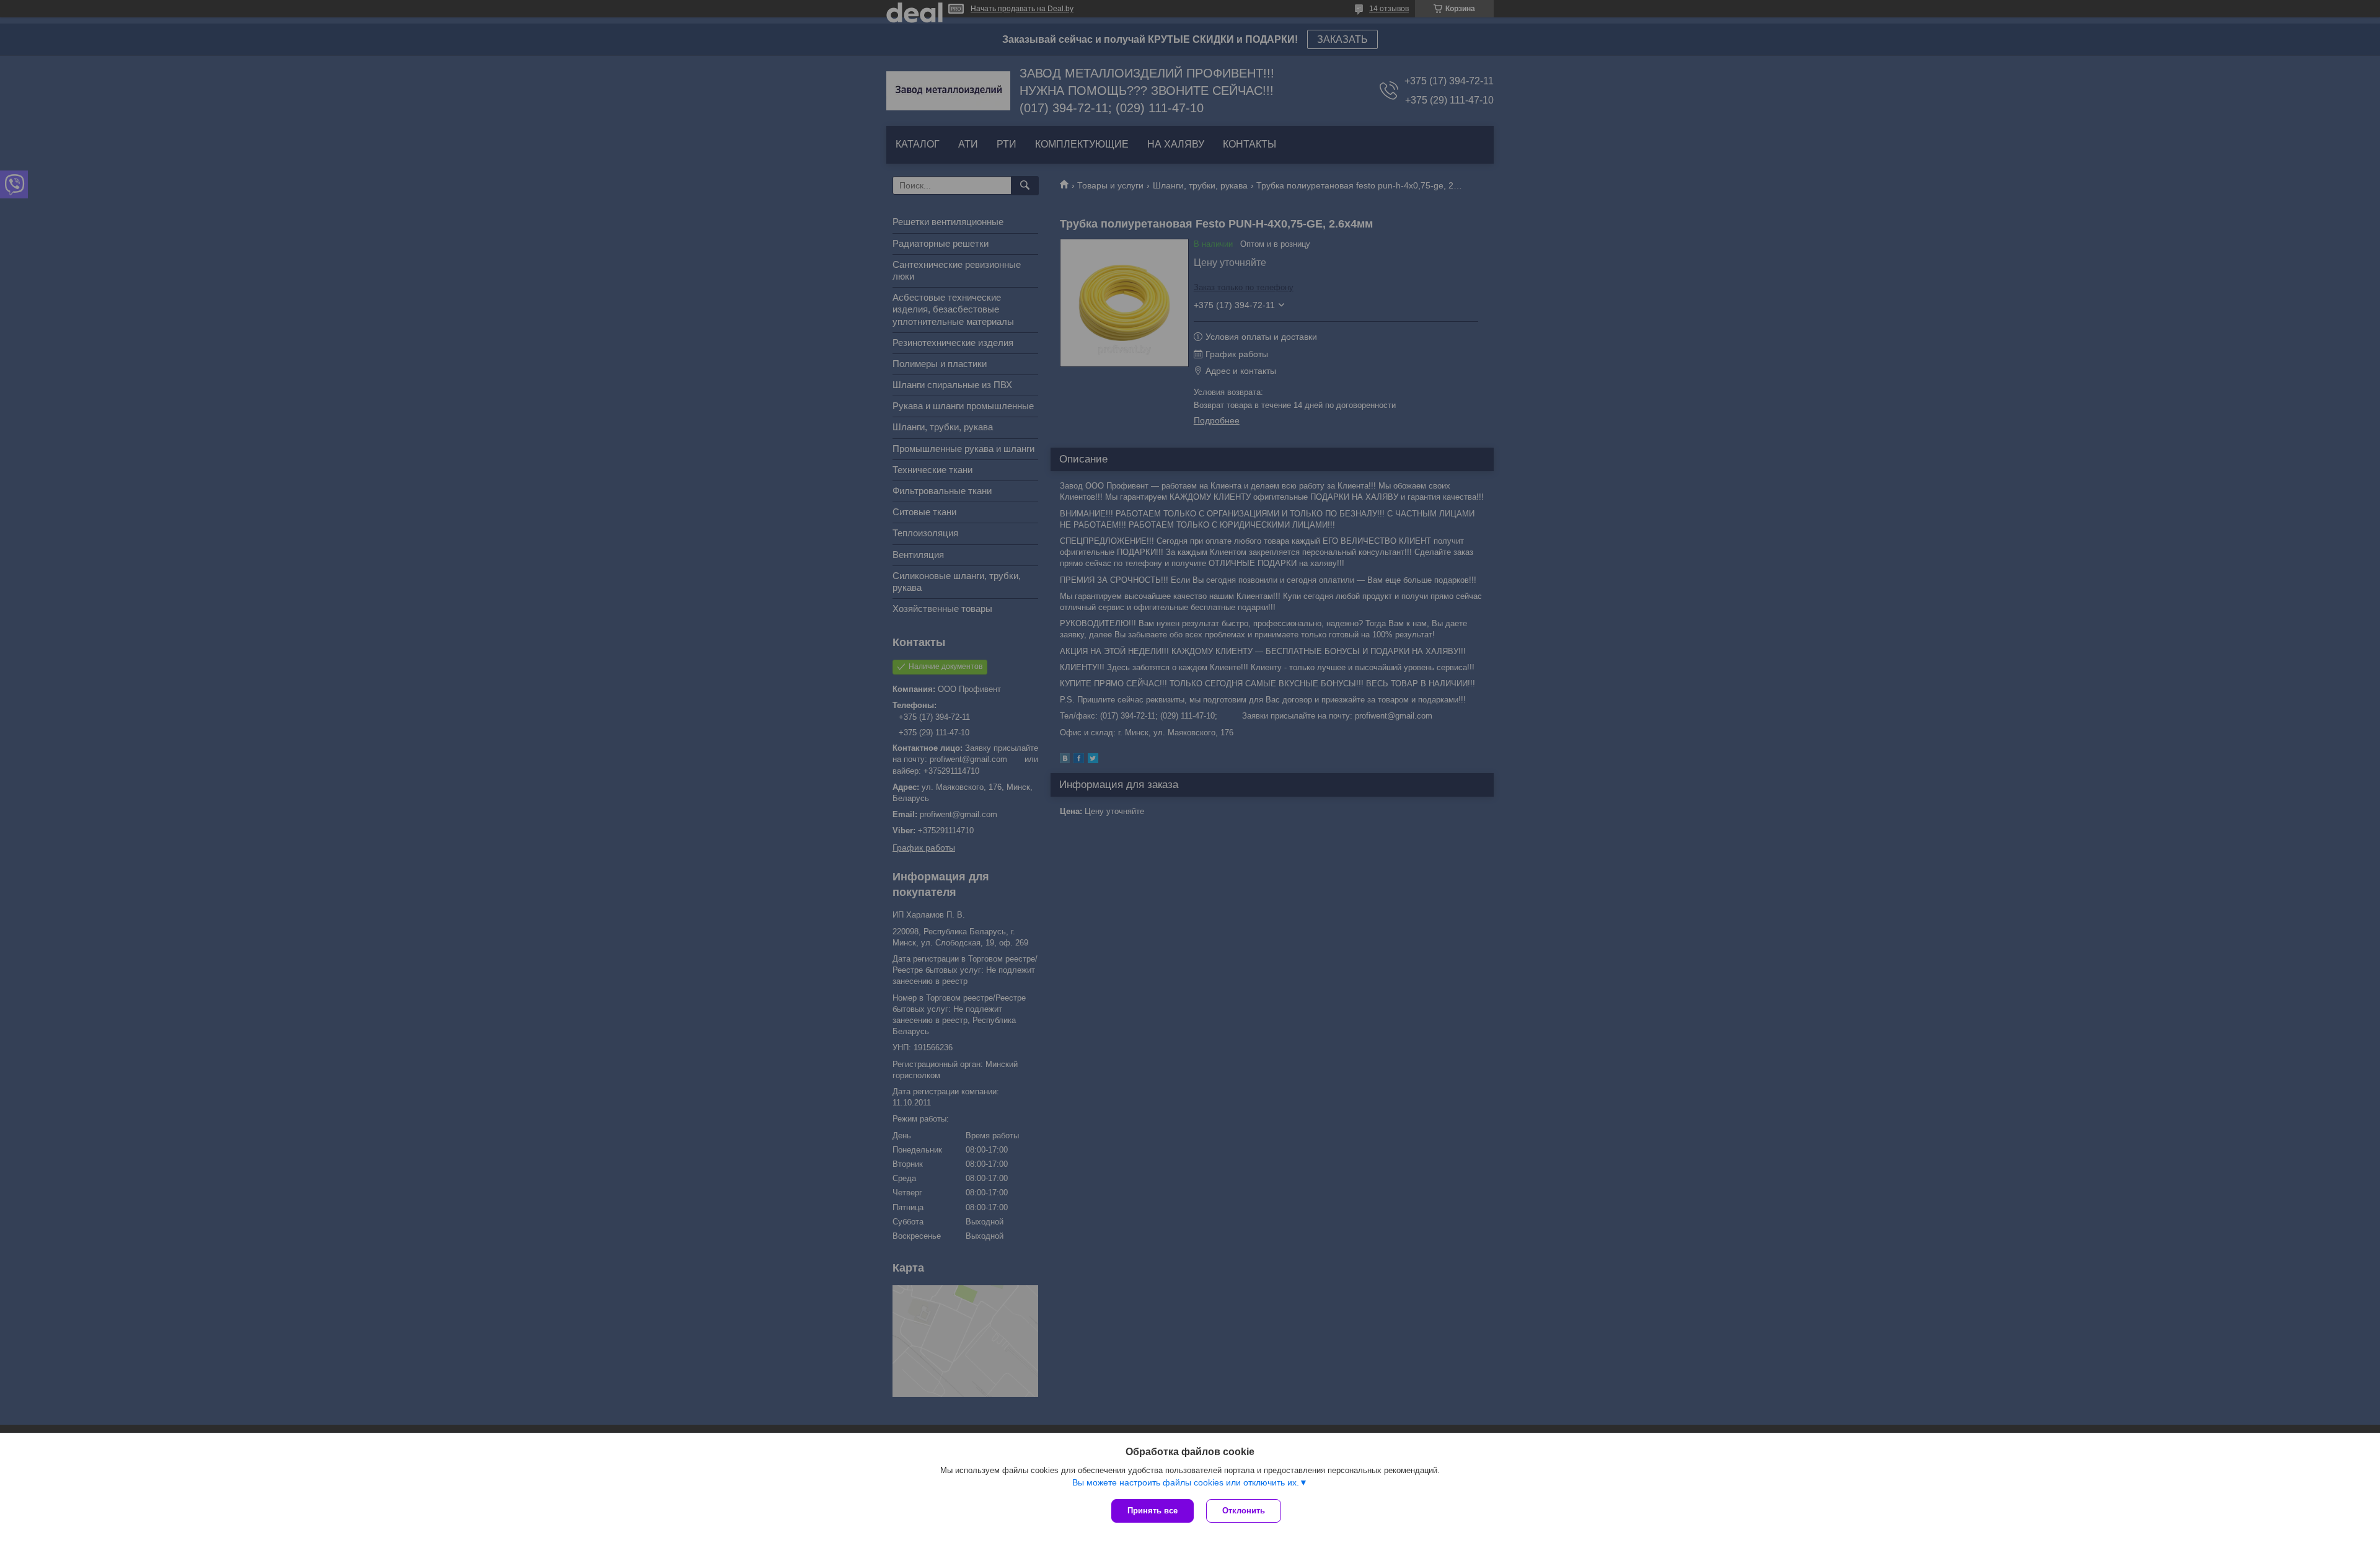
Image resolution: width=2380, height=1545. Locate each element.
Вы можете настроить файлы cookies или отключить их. (1186, 1482)
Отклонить (1244, 1511)
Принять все (1153, 1511)
